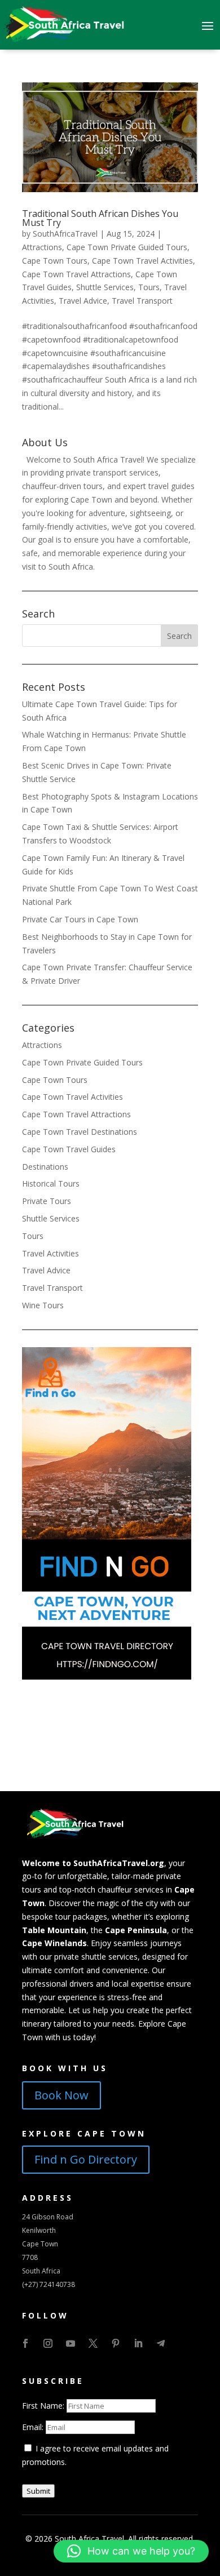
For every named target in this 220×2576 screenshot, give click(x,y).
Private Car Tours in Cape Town (80, 919)
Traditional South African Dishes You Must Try (100, 218)
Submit (38, 2491)
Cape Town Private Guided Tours (127, 247)
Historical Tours (51, 1183)
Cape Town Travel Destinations (80, 1132)
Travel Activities (50, 1253)
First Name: (44, 2406)
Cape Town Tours (55, 261)
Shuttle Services (105, 287)
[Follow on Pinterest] (116, 2343)
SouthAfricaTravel (65, 234)
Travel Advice (83, 301)
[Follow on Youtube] (71, 2343)
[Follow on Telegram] (161, 2343)
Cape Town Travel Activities (142, 261)
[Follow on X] (93, 2343)
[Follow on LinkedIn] (138, 2343)
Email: (34, 2427)
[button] (131, 2551)
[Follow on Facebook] (25, 2343)
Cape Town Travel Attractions (76, 274)
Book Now (61, 2095)
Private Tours (47, 1201)
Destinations (45, 1167)
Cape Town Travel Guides (69, 1149)
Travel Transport (142, 301)
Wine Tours (43, 1305)
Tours (149, 287)
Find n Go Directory (86, 2159)
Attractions (42, 247)
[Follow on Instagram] (48, 2343)
